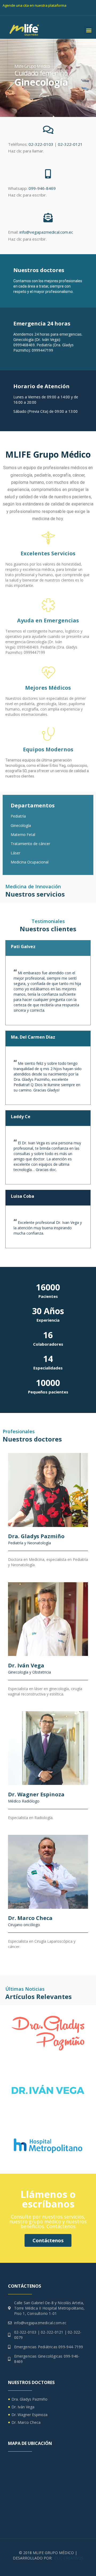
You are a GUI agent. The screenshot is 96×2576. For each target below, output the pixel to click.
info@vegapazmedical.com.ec (46, 232)
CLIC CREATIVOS (69, 2558)
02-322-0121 (70, 144)
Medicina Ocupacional (30, 862)
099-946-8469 (42, 188)
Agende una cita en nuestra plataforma (35, 5)
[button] (89, 30)
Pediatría (18, 816)
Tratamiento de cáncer (30, 844)
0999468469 (24, 345)
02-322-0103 (41, 144)
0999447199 (42, 350)
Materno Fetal (23, 835)
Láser (15, 853)
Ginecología (21, 825)
